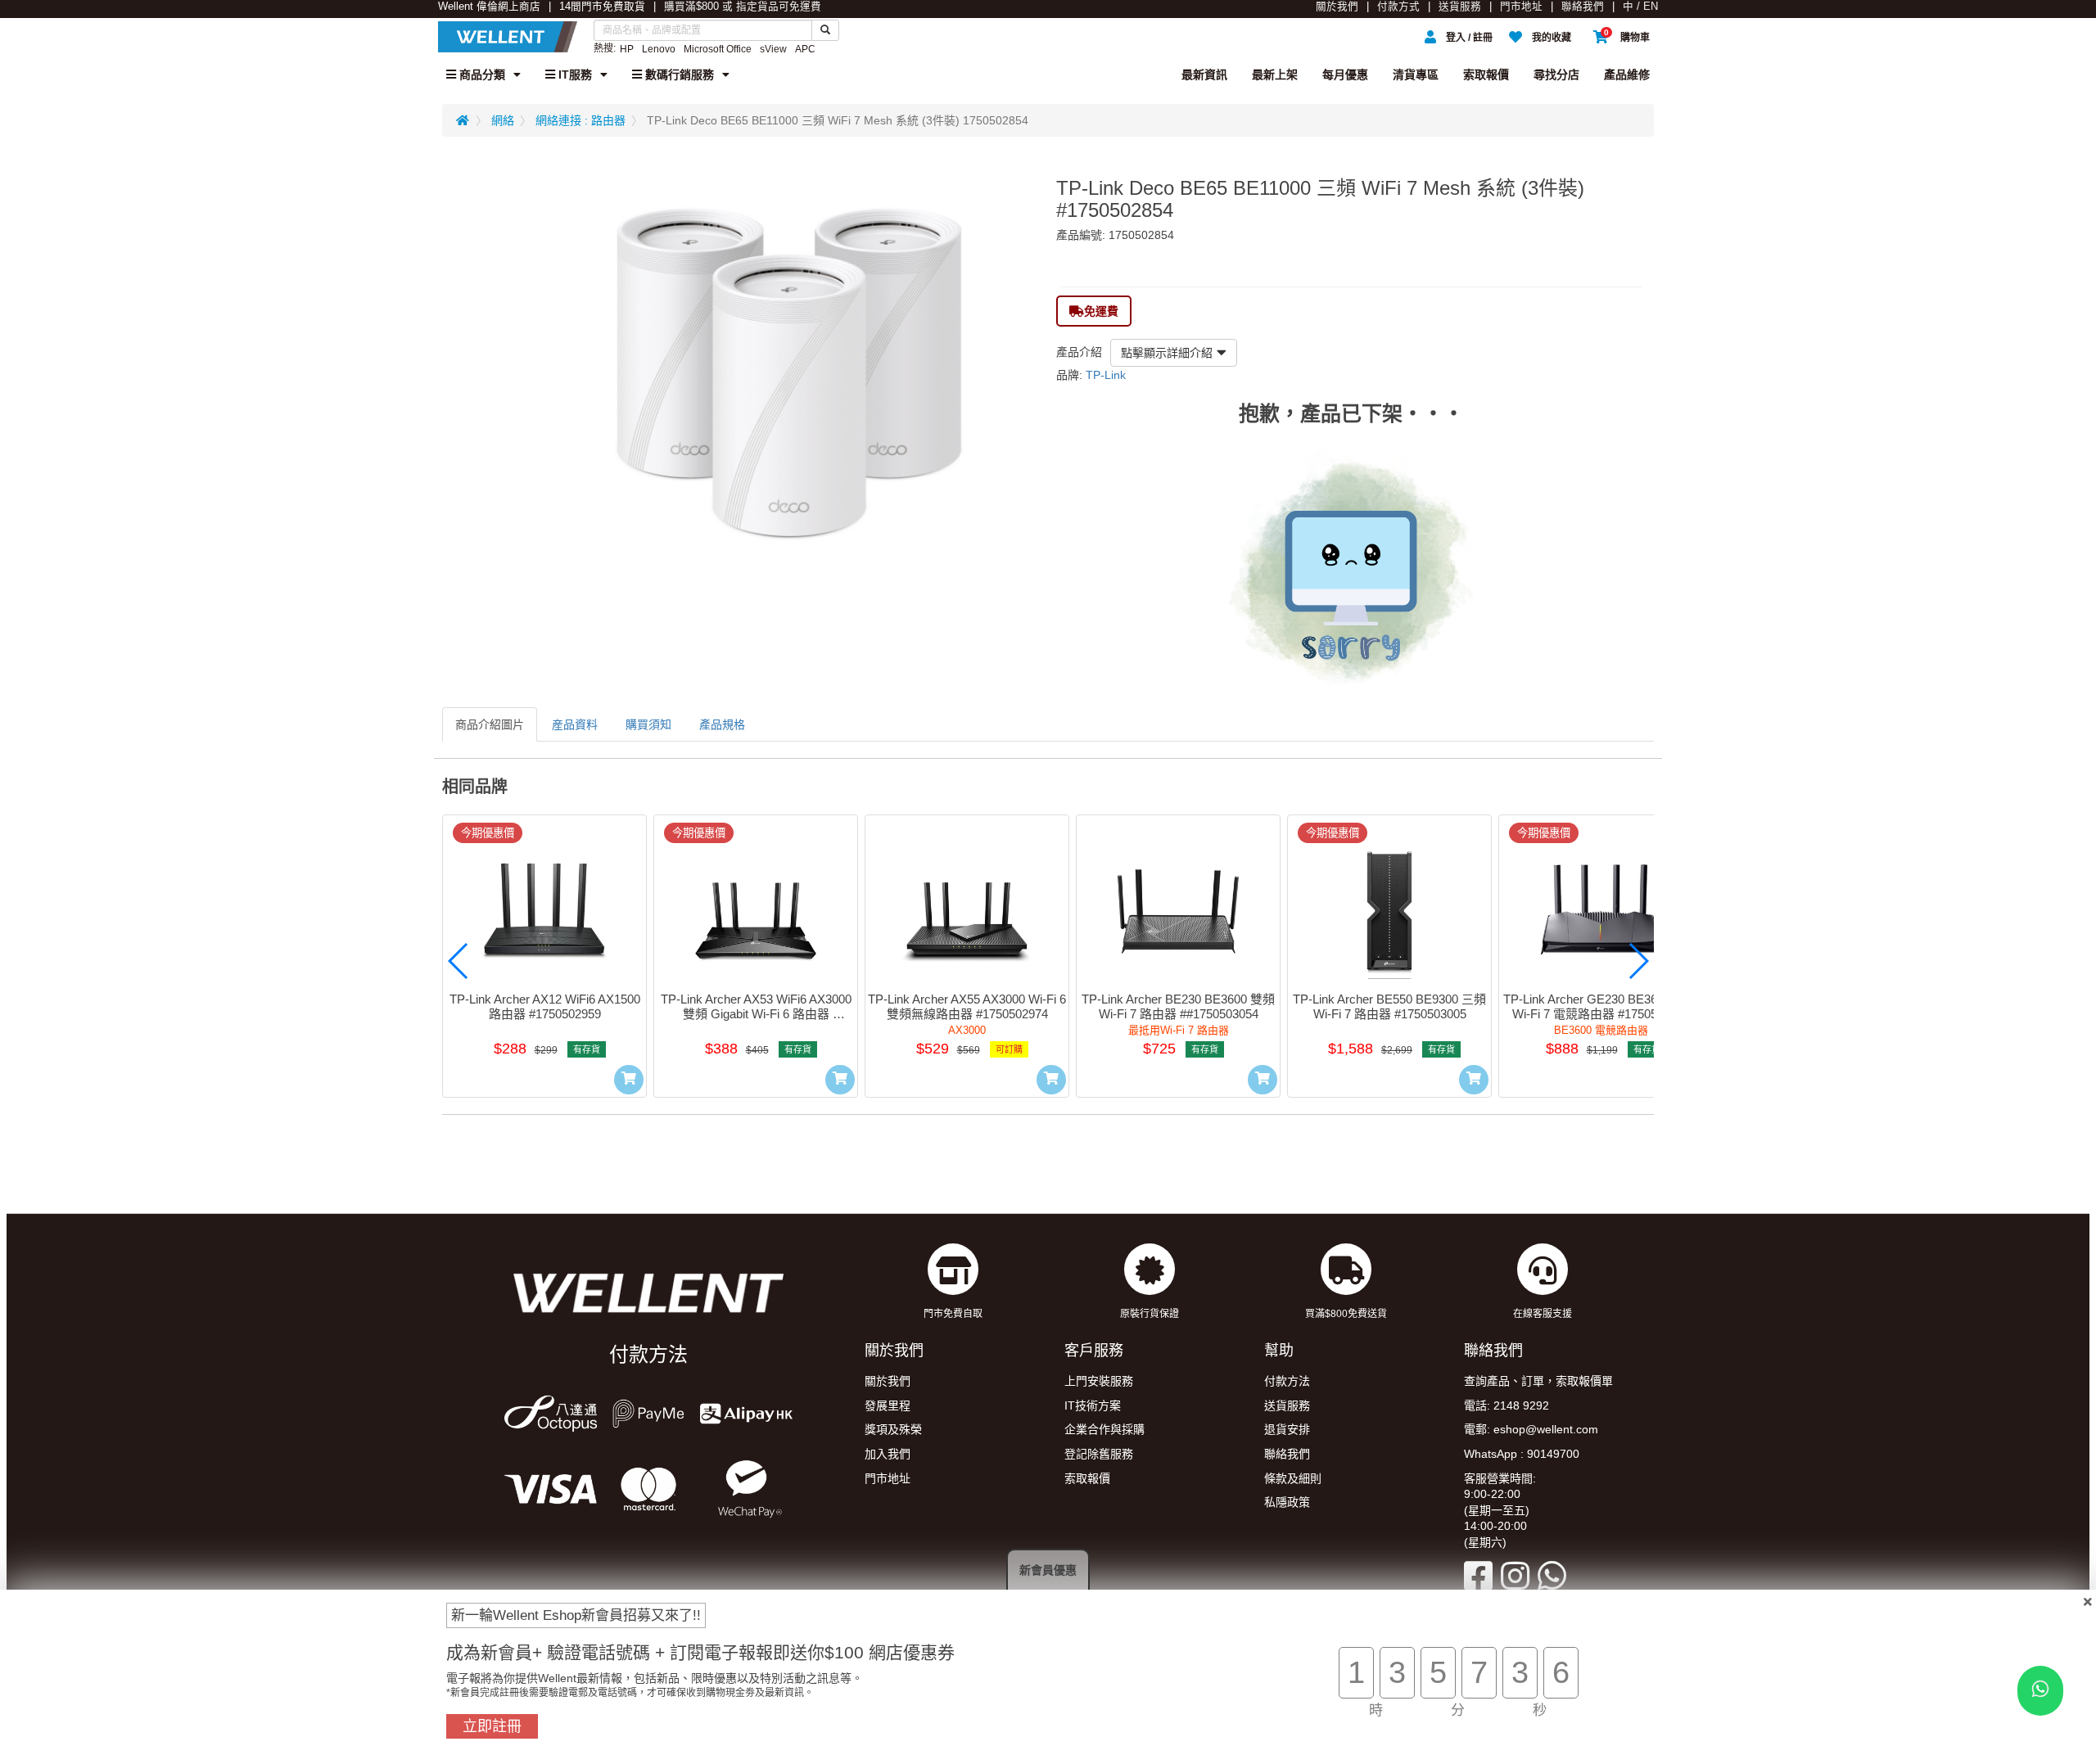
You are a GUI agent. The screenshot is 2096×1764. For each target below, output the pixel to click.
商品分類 (481, 74)
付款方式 (1398, 7)
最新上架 (1275, 74)
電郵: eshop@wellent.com (1531, 1429)
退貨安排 (1287, 1429)
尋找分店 (1556, 74)
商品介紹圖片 (490, 724)
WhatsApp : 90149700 (1522, 1454)
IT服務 (574, 74)
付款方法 (1287, 1381)
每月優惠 (1345, 74)
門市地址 (1521, 7)
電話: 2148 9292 (1506, 1405)
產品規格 (722, 724)
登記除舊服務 (1099, 1454)
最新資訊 (1204, 74)
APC (805, 49)
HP (627, 49)
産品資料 (575, 724)
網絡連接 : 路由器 (580, 120)
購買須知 (648, 724)
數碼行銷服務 (678, 74)
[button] (458, 961)
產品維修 (1627, 74)
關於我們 (1337, 7)
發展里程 (888, 1405)
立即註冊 (492, 1726)
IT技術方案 (1093, 1405)
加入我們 (888, 1454)
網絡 (503, 120)
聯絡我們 (1583, 7)
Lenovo (659, 49)
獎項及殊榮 (893, 1429)
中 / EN (1640, 7)
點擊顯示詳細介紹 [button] (1167, 353)
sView (773, 49)
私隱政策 (1287, 1502)
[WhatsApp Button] (2040, 1691)
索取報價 (1486, 74)
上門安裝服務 (1099, 1381)
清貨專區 (1416, 74)
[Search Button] (825, 30)
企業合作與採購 (1104, 1429)
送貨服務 (1460, 7)
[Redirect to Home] (463, 120)
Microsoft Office (718, 49)
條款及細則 (1293, 1478)
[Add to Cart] (629, 1080)
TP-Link (1106, 375)
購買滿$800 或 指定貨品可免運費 (743, 7)
